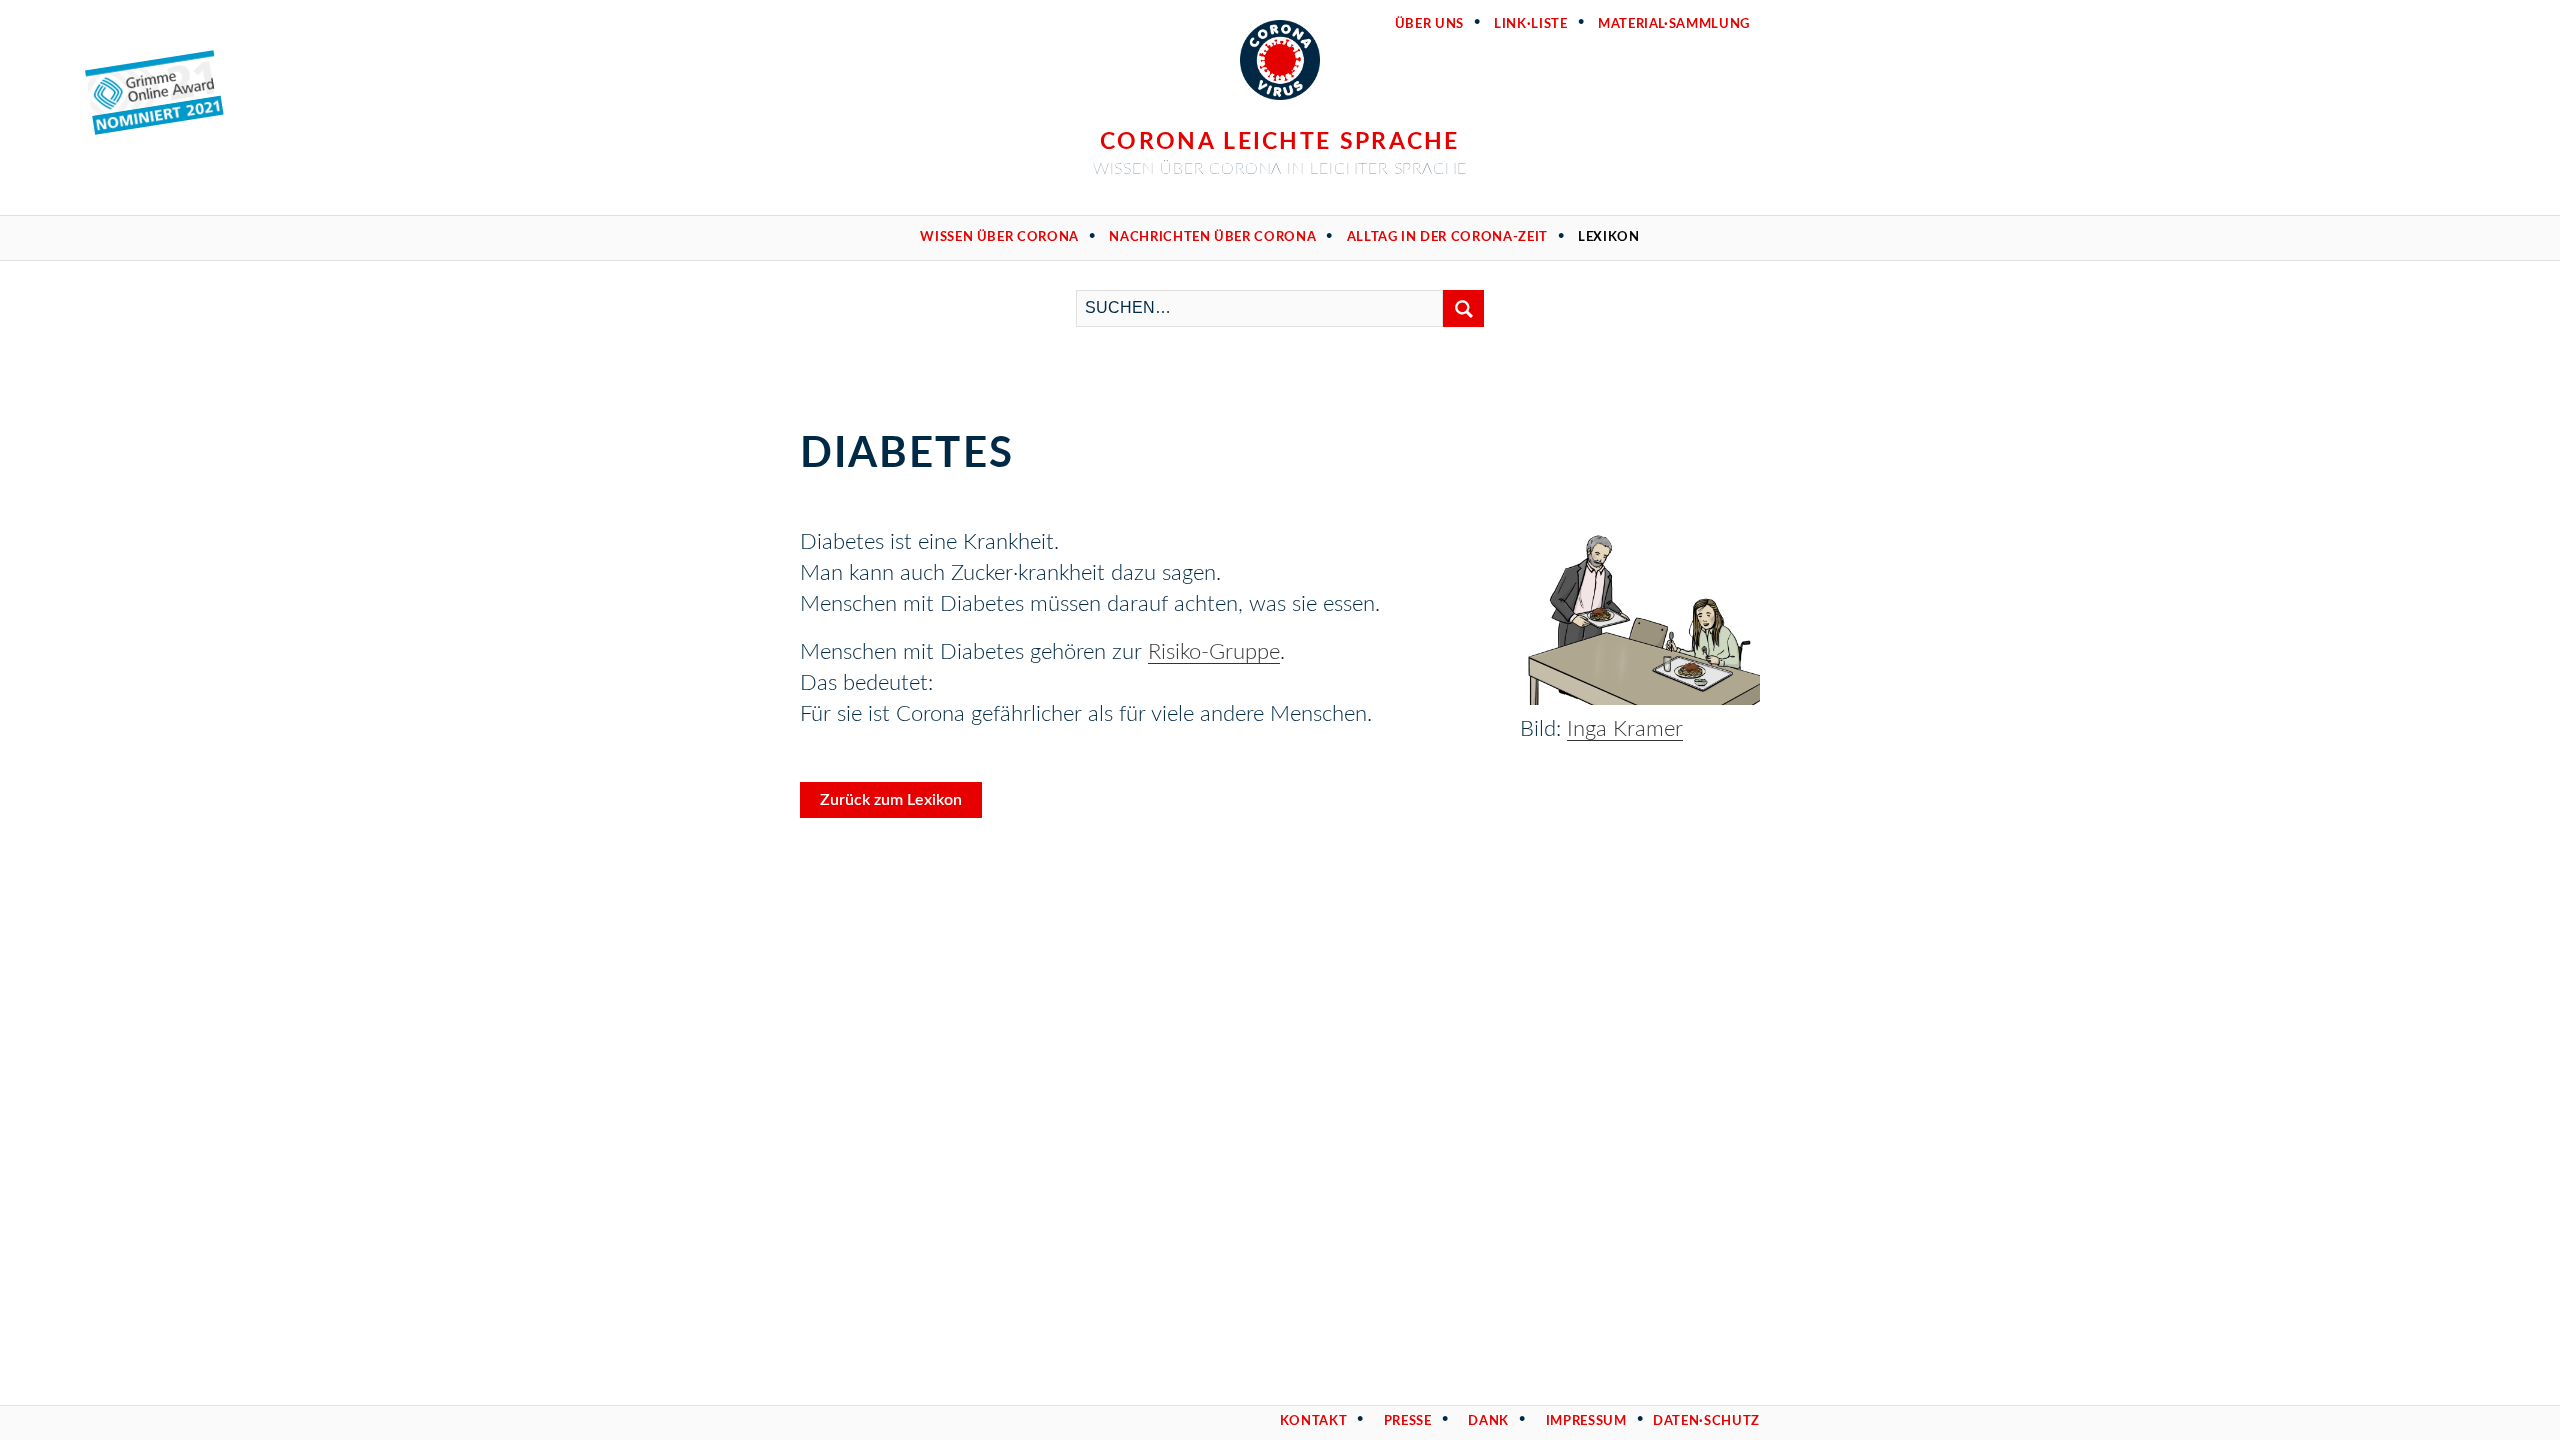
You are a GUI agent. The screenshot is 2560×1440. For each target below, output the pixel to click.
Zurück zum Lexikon (891, 800)
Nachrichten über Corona (1212, 237)
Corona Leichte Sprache (1280, 141)
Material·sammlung (1674, 24)
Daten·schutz (1706, 1421)
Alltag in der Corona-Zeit (1447, 237)
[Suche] (1463, 308)
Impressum (1586, 1421)
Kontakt (1314, 1421)
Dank (1488, 1421)
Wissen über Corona (999, 237)
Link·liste (1531, 24)
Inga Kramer (1625, 729)
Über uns (1429, 24)
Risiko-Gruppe (1214, 652)
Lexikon (1609, 237)
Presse (1408, 1421)
